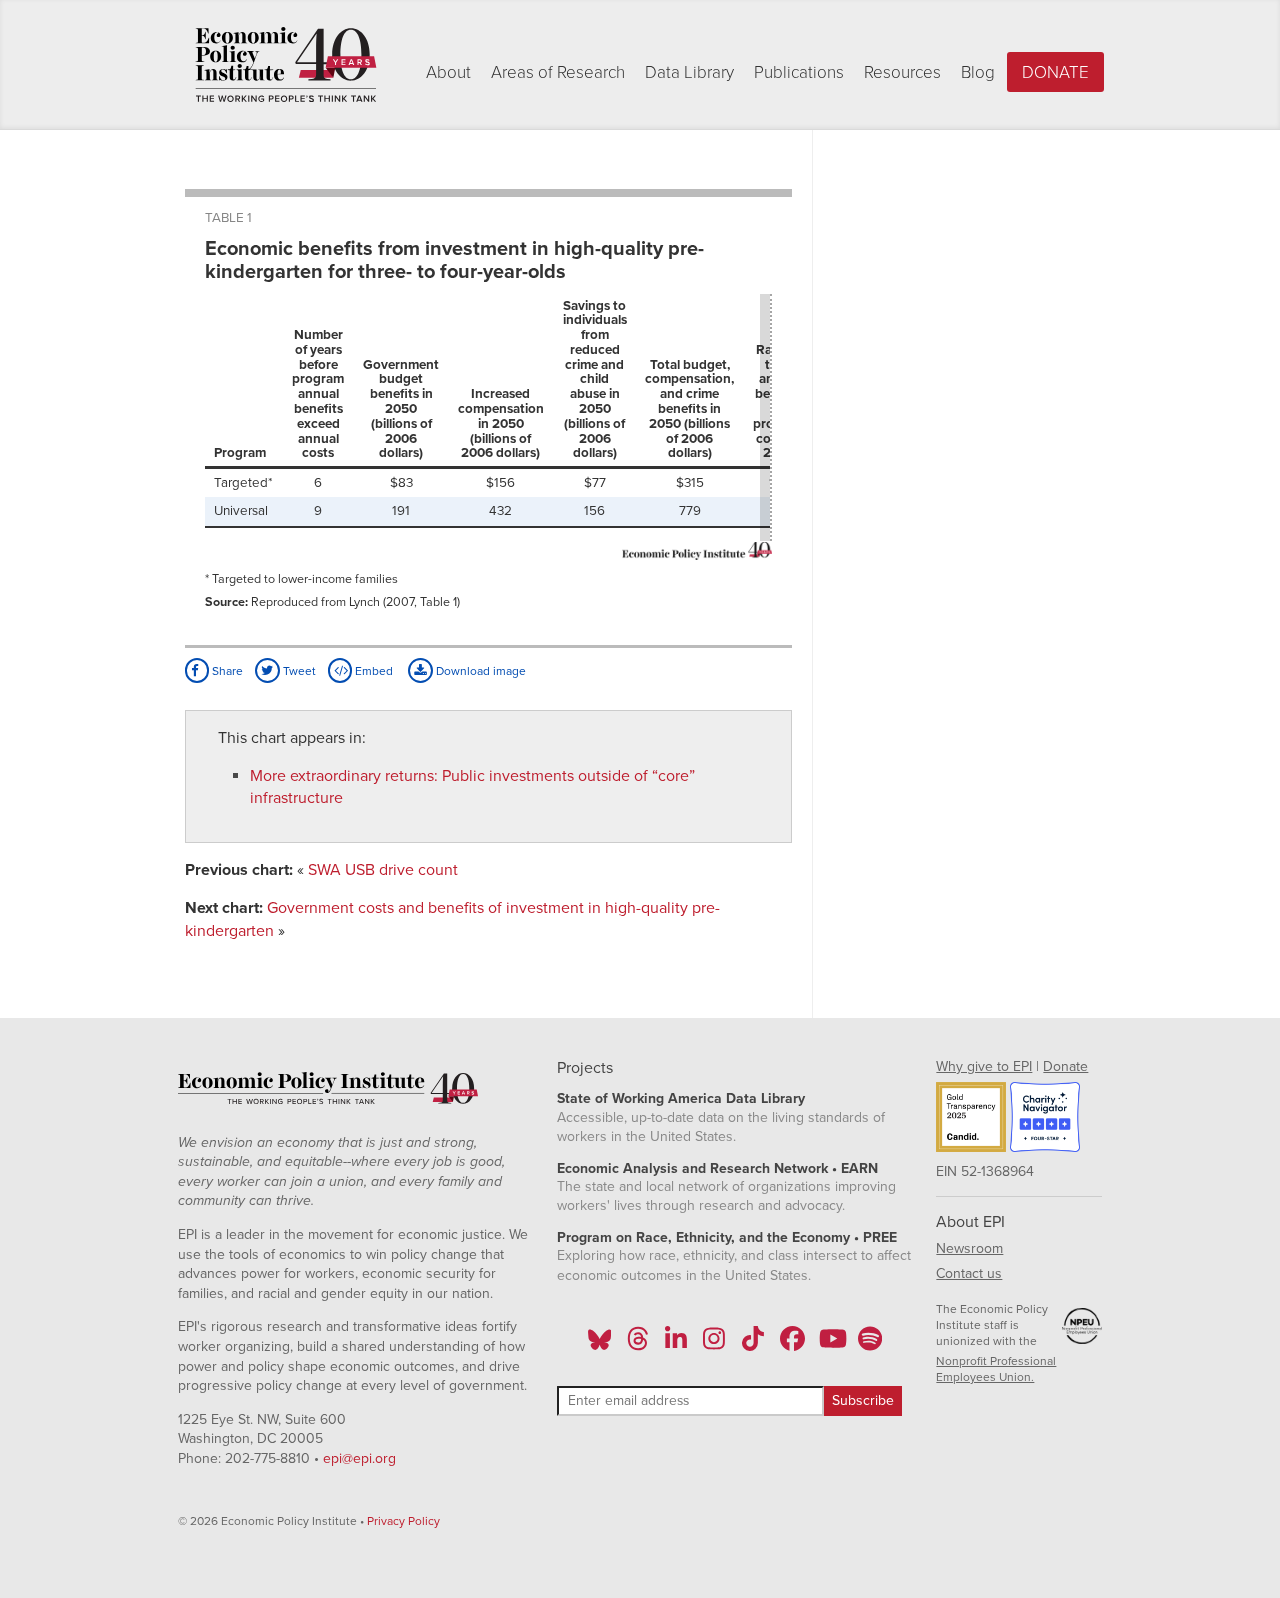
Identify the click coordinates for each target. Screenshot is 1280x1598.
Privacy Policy (403, 1521)
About (448, 72)
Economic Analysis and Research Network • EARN (717, 1168)
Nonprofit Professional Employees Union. (996, 1369)
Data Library (689, 72)
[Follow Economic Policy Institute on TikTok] (753, 1345)
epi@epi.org (359, 1458)
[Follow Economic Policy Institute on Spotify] (869, 1345)
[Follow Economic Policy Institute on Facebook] (791, 1345)
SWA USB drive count (383, 870)
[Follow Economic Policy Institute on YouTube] (830, 1345)
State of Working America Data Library (681, 1098)
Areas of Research (558, 72)
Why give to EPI (984, 1066)
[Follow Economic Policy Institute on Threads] (638, 1345)
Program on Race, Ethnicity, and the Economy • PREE (727, 1237)
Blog (978, 72)
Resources (902, 72)
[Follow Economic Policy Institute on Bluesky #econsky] (599, 1345)
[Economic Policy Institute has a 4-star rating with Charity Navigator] (1045, 1120)
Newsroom (969, 1248)
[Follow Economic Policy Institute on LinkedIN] (676, 1345)
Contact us (969, 1273)
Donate (1055, 72)
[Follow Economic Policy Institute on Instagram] (714, 1345)
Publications (799, 72)
